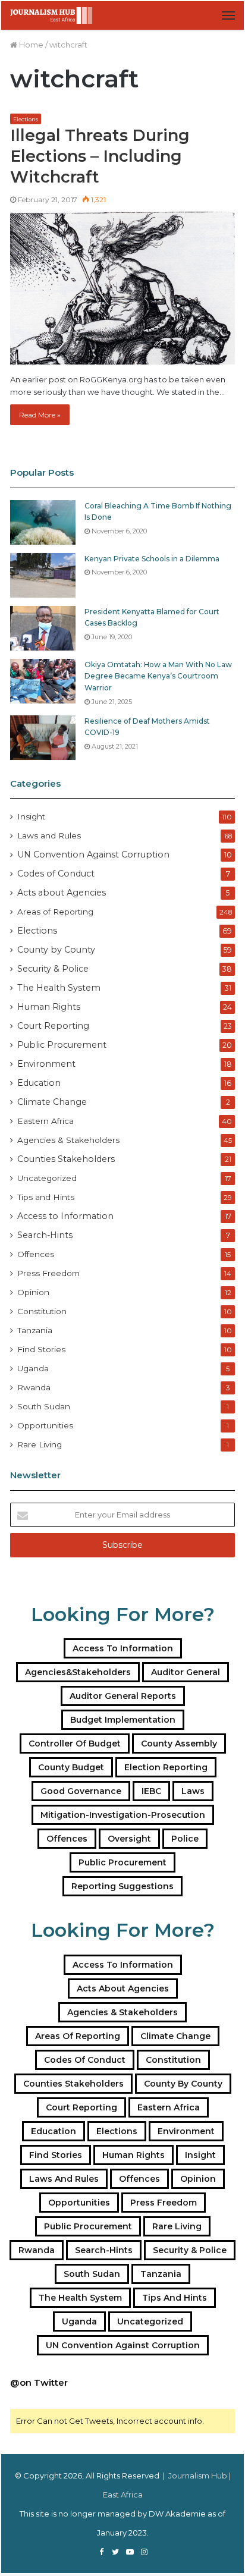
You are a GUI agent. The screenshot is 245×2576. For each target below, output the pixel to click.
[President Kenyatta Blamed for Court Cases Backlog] (43, 628)
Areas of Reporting (55, 912)
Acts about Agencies (62, 893)
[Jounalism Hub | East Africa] (52, 15)
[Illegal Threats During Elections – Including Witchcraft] (122, 288)
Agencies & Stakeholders (68, 1140)
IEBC (151, 1791)
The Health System (59, 988)
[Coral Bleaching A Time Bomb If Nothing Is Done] (43, 522)
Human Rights (49, 1007)
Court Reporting (53, 1026)
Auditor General (186, 1672)
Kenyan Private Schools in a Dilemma (152, 559)
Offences (36, 1254)
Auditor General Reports (123, 1696)
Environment (46, 1064)
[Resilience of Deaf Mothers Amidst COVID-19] (43, 738)
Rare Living (40, 1444)
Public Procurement (62, 1045)
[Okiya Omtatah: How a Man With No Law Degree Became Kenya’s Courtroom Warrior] (43, 681)
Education (39, 1083)
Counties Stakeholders (66, 1159)
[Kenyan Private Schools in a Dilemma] (43, 575)
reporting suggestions (122, 1886)
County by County (56, 950)
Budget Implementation (123, 1720)
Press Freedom (48, 1273)
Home (30, 45)
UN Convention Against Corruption (93, 855)
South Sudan (44, 1406)
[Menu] (228, 15)
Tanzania (35, 1330)
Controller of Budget (75, 1743)
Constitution (42, 1311)
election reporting (166, 1767)
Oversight (129, 1839)
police (185, 1839)
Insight (31, 816)
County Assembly (179, 1743)
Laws (193, 1791)
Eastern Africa (45, 1121)
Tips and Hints (46, 1197)
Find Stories (41, 1349)
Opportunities (45, 1425)
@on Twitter (39, 2382)
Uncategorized (47, 1178)
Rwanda (34, 1387)
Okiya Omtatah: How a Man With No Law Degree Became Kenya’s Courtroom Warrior (158, 676)
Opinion (33, 1292)
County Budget (71, 1767)
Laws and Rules (49, 835)
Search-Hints (45, 1235)
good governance (81, 1791)
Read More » (40, 415)
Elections (26, 119)
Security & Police (53, 969)
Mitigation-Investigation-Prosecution (123, 1815)
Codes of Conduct (56, 874)
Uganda (33, 1368)
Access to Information (65, 1216)
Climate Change (52, 1102)
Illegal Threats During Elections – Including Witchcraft (100, 156)
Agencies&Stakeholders (78, 1672)
